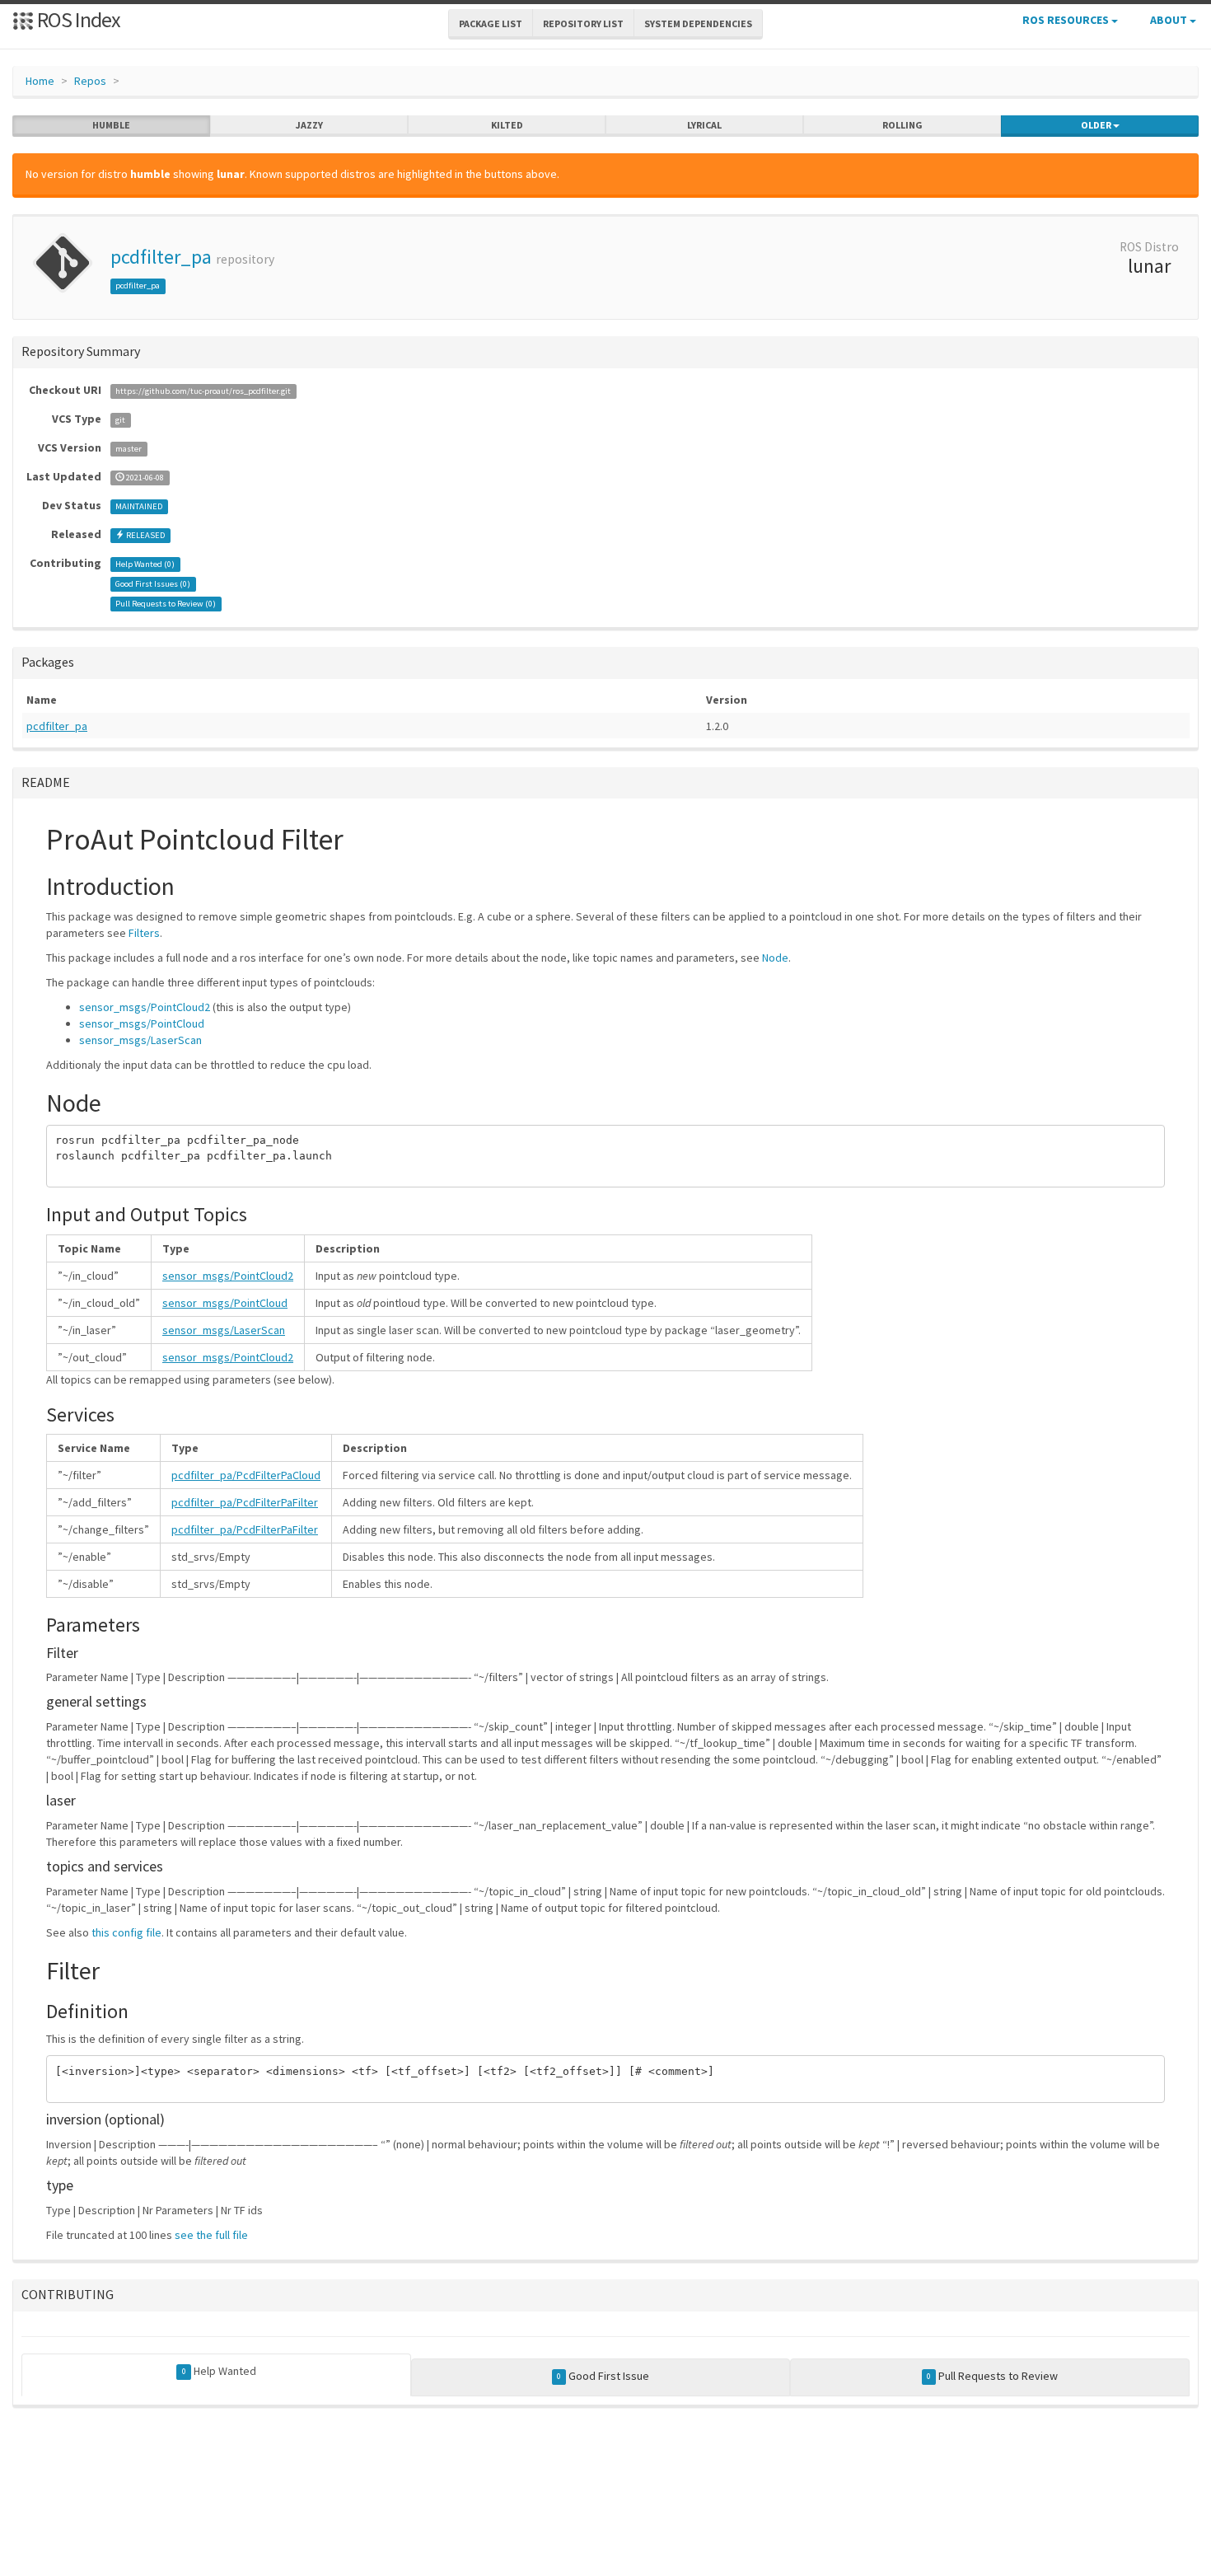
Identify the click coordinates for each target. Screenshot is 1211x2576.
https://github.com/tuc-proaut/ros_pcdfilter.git (203, 391)
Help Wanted (219, 2371)
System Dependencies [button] (698, 23)
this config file (126, 1932)
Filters (144, 933)
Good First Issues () (153, 584)
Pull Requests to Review (992, 2376)
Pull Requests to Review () (166, 604)
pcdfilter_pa (161, 257)
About (1170, 20)
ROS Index (77, 19)
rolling (902, 125)
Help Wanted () (145, 564)
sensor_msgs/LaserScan (140, 1040)
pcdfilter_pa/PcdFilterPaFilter (245, 1502)
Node (775, 958)
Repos (90, 81)
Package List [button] (491, 23)
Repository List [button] (583, 23)
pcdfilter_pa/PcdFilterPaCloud (246, 1475)
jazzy (309, 125)
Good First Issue (603, 2376)
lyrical (704, 125)
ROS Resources (1067, 20)
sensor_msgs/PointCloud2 (145, 1007)
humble (111, 125)
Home (40, 81)
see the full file (211, 2235)
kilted (507, 125)
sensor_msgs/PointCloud (142, 1023)
